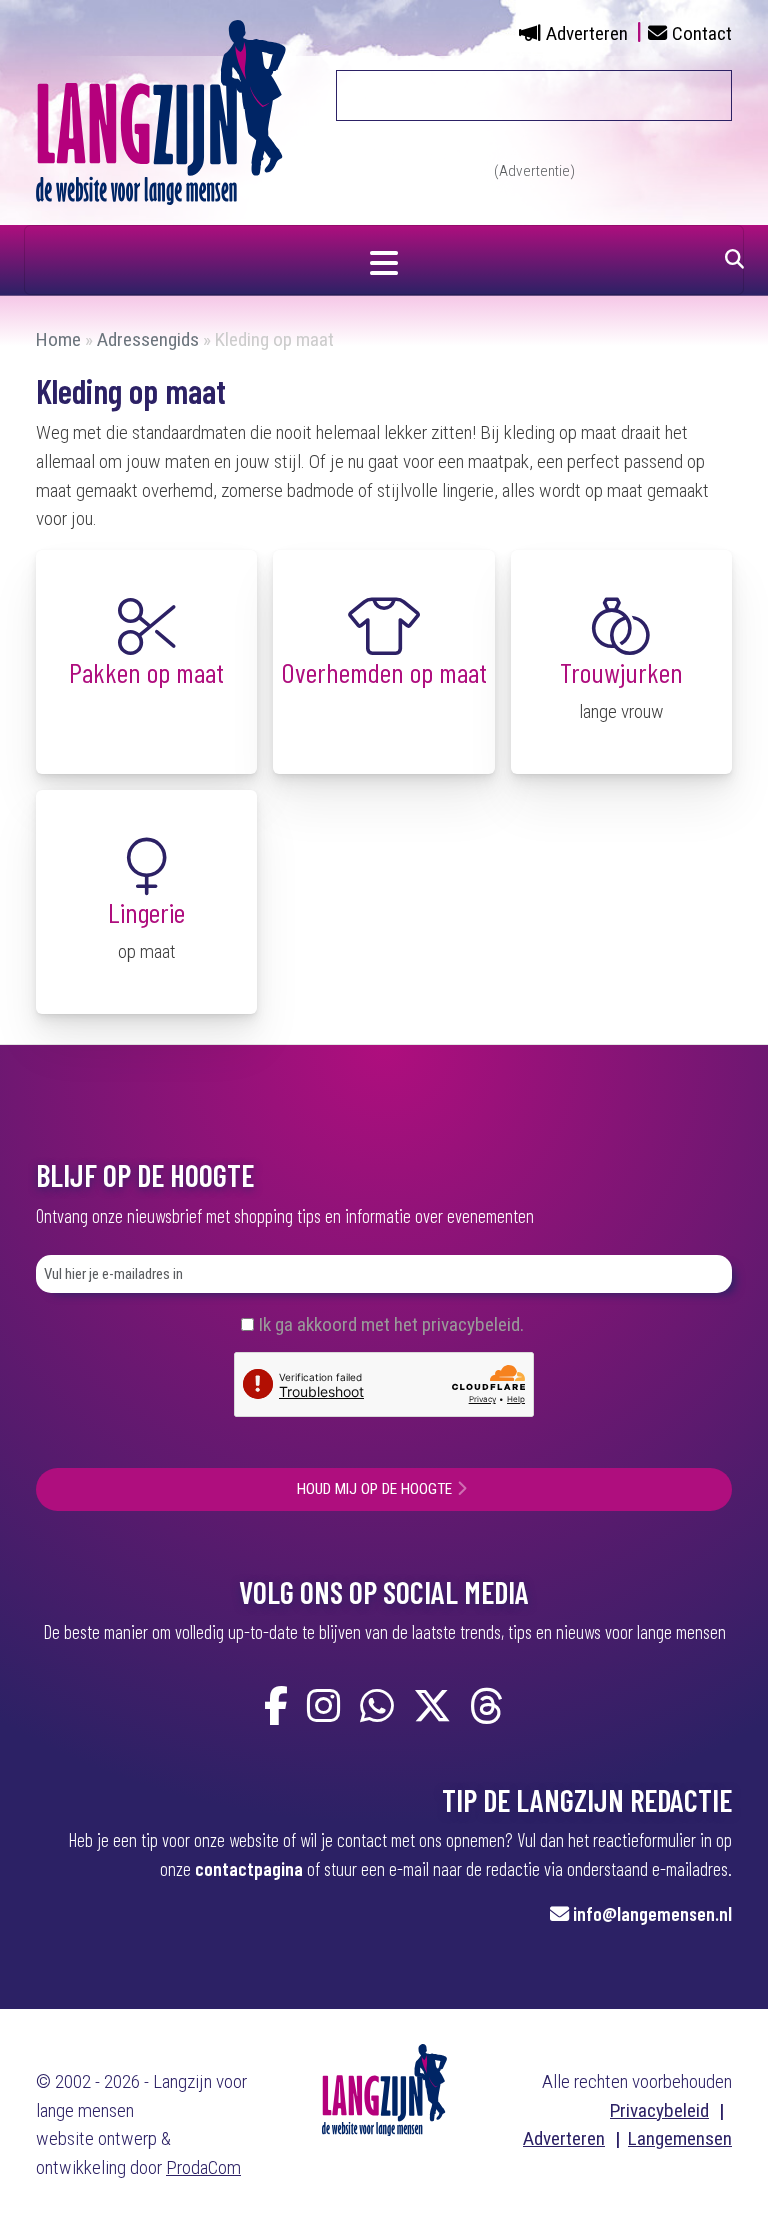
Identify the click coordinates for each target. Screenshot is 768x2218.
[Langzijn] (384, 2088)
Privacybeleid (659, 2110)
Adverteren (587, 33)
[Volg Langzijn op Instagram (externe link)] (324, 1707)
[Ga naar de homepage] (161, 111)
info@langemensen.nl (652, 1913)
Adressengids (148, 339)
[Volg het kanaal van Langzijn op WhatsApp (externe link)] (377, 1707)
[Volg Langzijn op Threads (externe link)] (487, 1707)
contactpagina (249, 1868)
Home (58, 339)
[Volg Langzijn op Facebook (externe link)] (276, 1707)
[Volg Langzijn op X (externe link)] (432, 1707)
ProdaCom (203, 2167)
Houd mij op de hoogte (374, 1489)
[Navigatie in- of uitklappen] (384, 260)
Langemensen (680, 2138)
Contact (702, 33)
